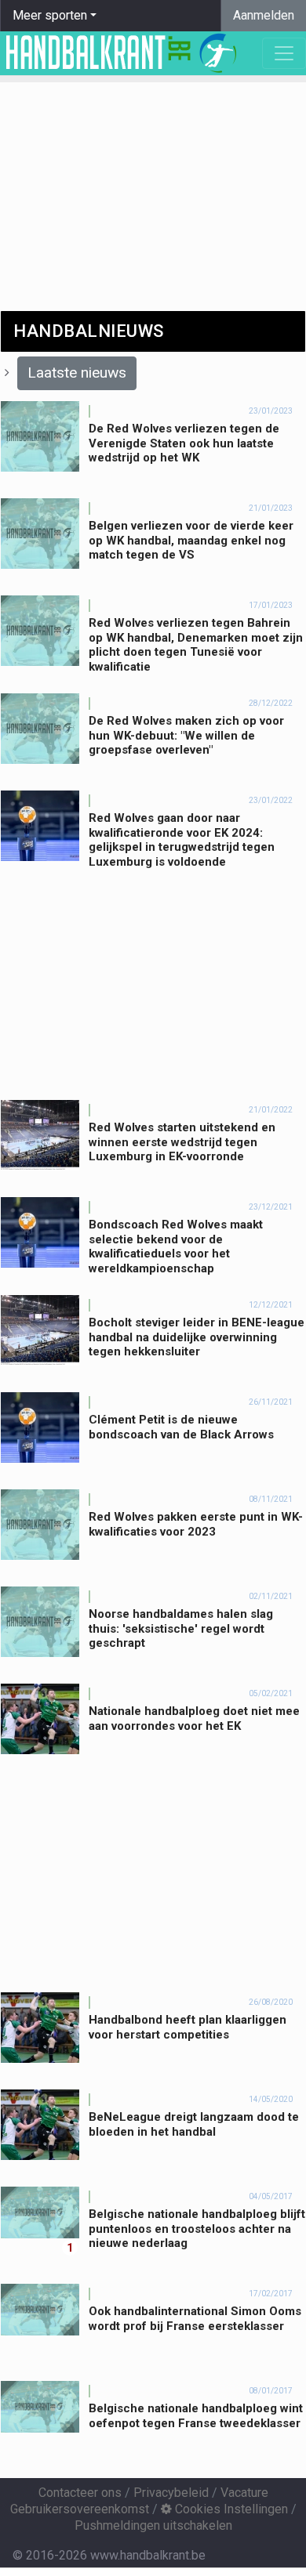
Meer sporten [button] (50, 15)
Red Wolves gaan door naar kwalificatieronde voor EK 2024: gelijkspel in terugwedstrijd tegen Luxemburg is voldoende (182, 840)
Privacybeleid (171, 2493)
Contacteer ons (80, 2493)
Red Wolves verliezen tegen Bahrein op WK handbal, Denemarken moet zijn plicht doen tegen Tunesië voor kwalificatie (196, 645)
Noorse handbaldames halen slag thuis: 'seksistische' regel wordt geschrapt (181, 1629)
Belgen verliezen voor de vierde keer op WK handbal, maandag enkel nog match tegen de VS (191, 541)
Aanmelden (264, 15)
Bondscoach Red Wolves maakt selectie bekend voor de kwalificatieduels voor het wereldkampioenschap (176, 1246)
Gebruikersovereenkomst (80, 2509)
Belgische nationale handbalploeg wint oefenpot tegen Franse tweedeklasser (196, 2416)
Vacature (244, 2493)
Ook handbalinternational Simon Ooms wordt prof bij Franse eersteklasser (195, 2319)
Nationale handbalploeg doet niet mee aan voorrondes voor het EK (194, 1719)
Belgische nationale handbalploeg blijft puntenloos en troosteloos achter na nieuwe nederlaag (197, 2229)
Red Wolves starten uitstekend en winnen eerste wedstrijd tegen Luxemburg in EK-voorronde (182, 1142)
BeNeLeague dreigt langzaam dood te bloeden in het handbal (194, 2124)
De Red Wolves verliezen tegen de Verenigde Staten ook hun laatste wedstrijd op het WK (184, 443)
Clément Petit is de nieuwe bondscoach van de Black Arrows (181, 1427)
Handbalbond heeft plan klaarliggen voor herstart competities (188, 2027)
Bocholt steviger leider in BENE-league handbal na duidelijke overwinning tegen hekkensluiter (197, 1337)
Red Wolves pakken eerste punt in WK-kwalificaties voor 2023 (196, 1524)
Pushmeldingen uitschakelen (153, 2525)
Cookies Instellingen (230, 2509)
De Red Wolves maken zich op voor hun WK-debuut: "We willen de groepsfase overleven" (186, 736)
